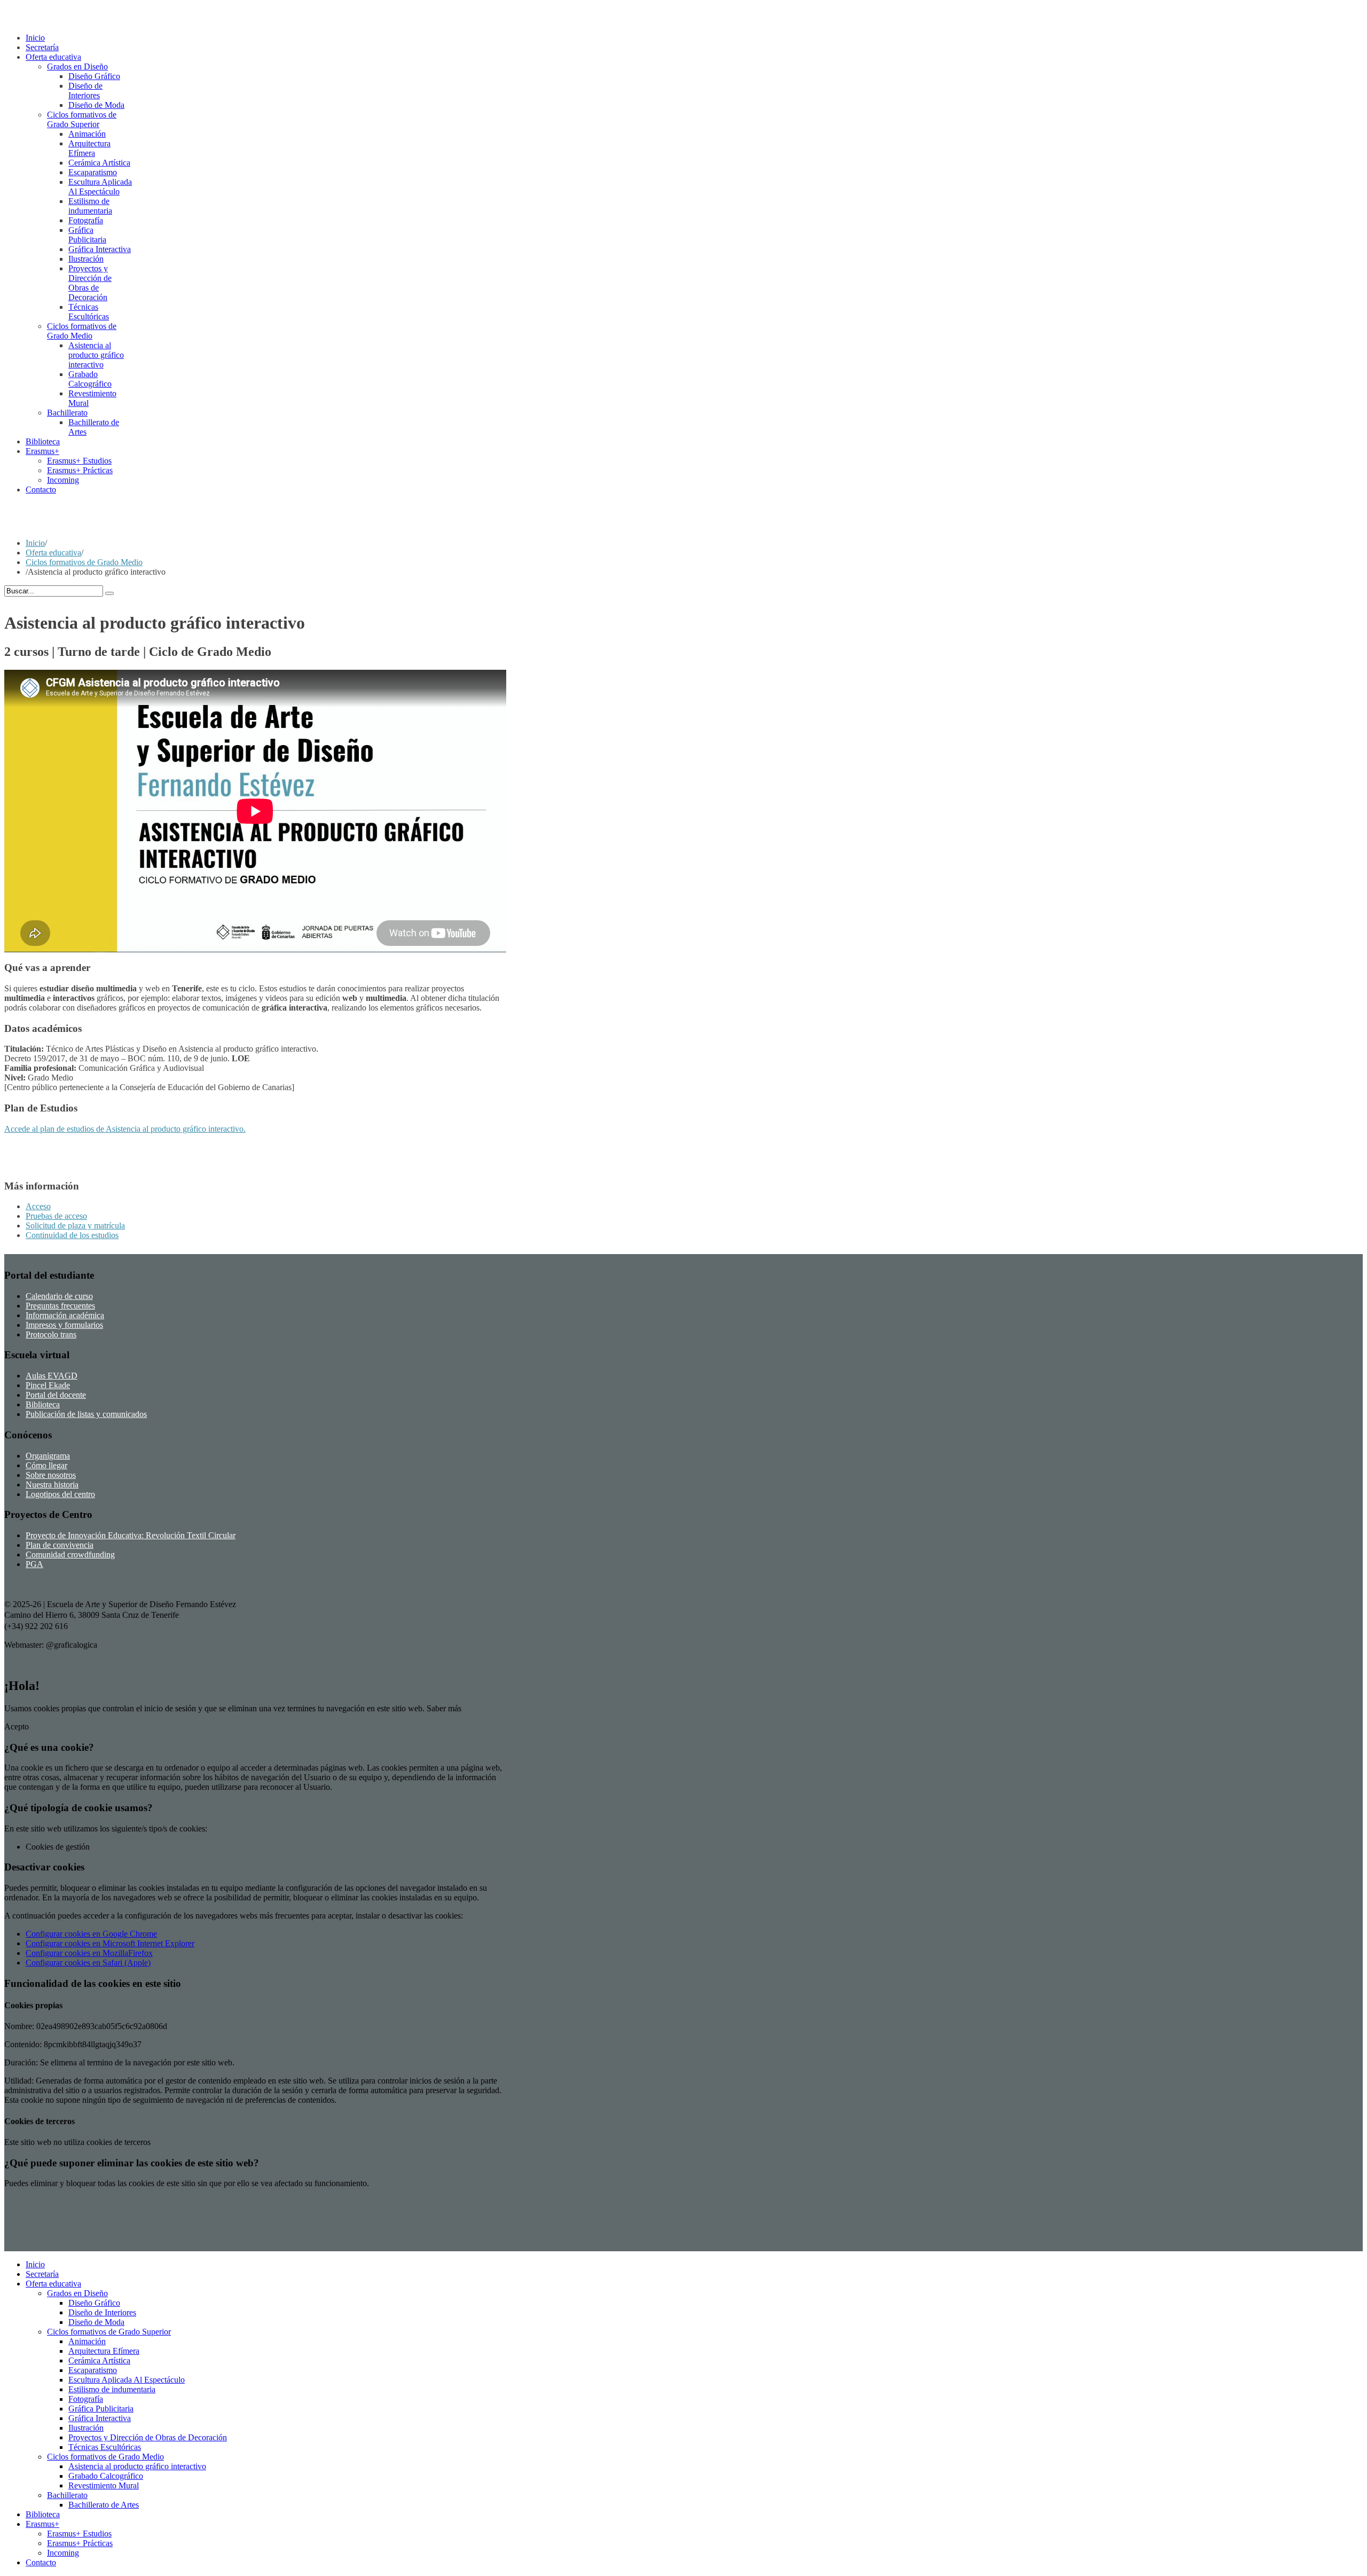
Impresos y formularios (64, 1325)
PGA (34, 1564)
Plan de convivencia (60, 1545)
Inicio (35, 543)
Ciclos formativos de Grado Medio (84, 562)
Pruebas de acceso (56, 1216)
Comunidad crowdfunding (70, 1555)
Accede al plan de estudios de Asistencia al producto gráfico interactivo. (125, 1129)
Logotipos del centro (60, 1494)
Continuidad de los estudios (72, 1235)
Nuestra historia (52, 1485)
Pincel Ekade (48, 1385)
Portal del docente (56, 1395)
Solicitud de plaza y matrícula (75, 1226)
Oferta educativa (53, 553)
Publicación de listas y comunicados (86, 1414)
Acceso (38, 1206)
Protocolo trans (51, 1334)
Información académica (65, 1315)
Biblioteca (43, 1404)
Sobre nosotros (51, 1475)
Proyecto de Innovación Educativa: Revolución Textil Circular (131, 1535)
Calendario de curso (59, 1296)
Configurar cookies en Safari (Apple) (88, 1963)
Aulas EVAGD (52, 1376)
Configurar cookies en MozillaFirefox (89, 1953)
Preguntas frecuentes (60, 1306)
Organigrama (48, 1456)
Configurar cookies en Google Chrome (91, 1934)
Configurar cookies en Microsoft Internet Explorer (110, 1943)
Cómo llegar (46, 1465)
